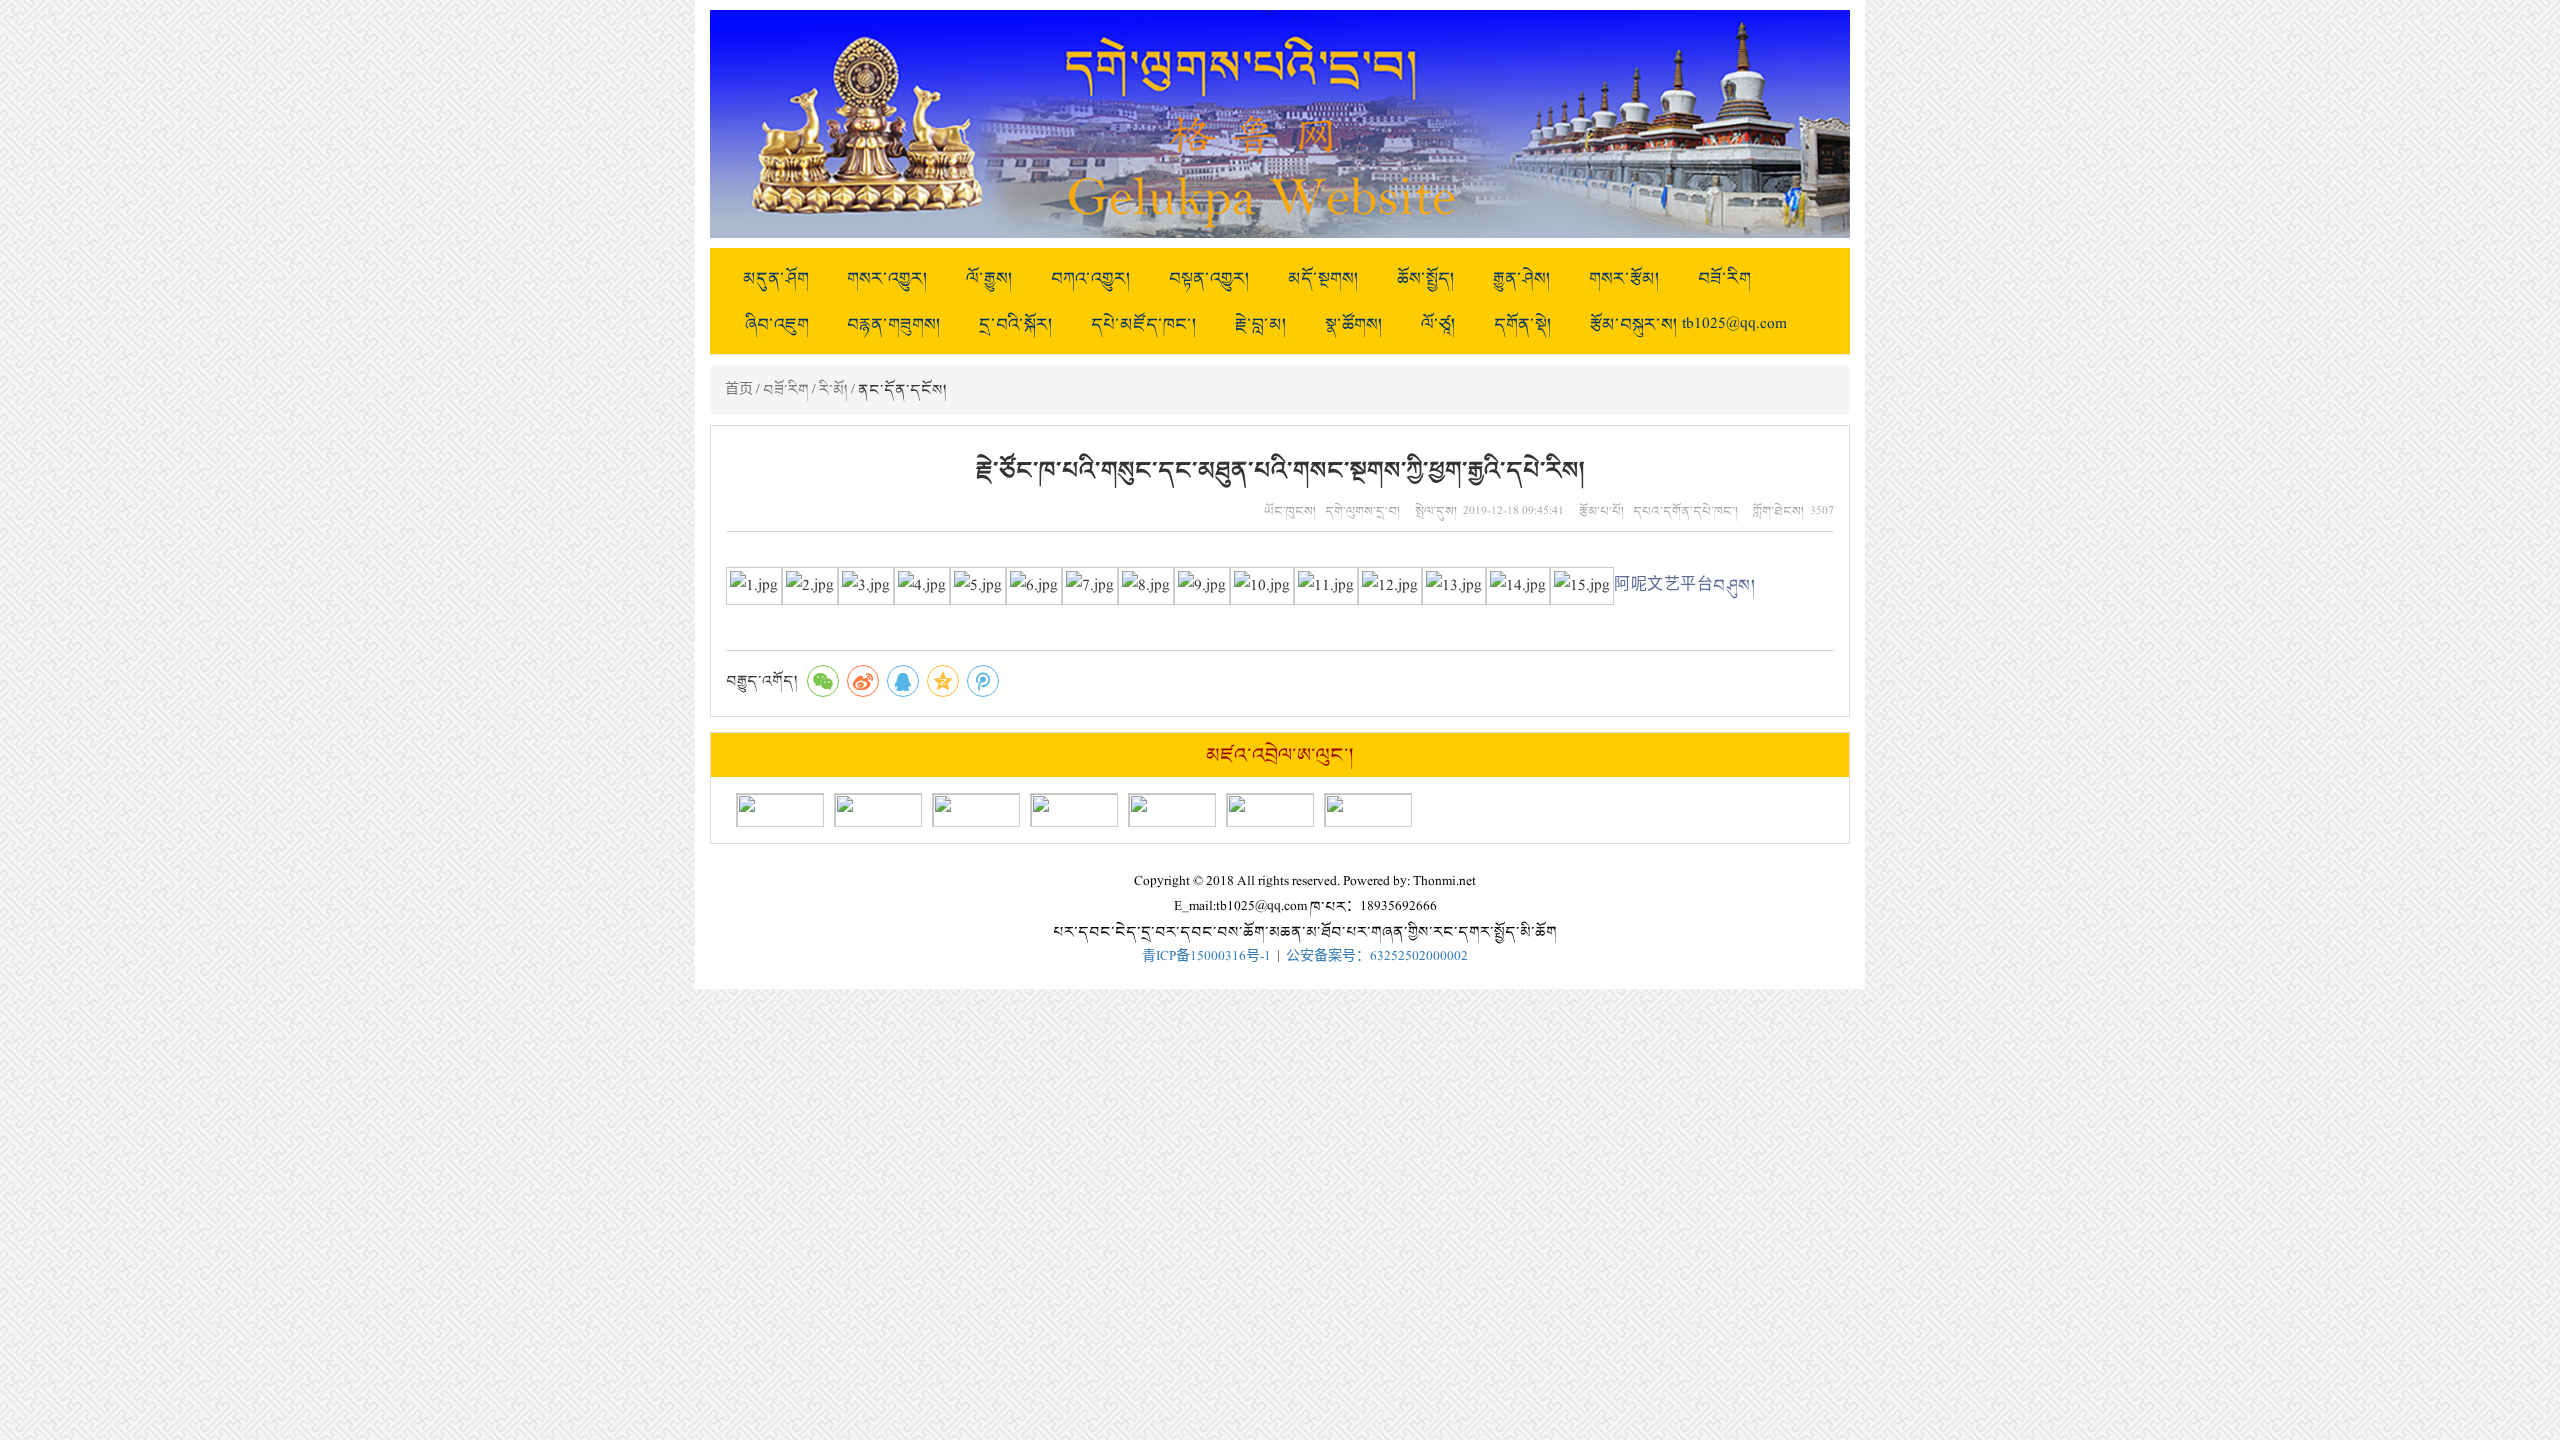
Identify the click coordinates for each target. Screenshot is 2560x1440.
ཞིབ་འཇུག (777, 324)
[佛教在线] (1270, 809)
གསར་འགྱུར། (887, 278)
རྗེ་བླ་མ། (1261, 324)
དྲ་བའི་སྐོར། (1016, 324)
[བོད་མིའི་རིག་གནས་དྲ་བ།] (878, 809)
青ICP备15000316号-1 (1206, 956)
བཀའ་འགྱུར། (1091, 278)
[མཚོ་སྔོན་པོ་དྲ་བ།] (780, 809)
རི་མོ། (833, 389)
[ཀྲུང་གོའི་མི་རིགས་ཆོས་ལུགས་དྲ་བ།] (976, 809)
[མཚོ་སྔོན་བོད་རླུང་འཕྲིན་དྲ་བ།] (1368, 809)
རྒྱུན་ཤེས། (1522, 278)
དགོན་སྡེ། (1523, 324)
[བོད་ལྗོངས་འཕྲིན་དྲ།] (1074, 809)
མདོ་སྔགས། (1323, 278)
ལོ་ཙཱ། (1438, 324)
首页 (739, 389)
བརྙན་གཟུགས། (894, 324)
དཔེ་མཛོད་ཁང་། (1144, 324)
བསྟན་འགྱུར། (1209, 278)
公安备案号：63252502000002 (1377, 956)
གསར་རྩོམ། (1624, 278)
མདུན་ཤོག (776, 278)
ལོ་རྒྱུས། (989, 278)
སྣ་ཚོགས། (1354, 324)
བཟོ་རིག (1724, 278)
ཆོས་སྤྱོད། (1426, 278)
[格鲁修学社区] (1172, 809)
